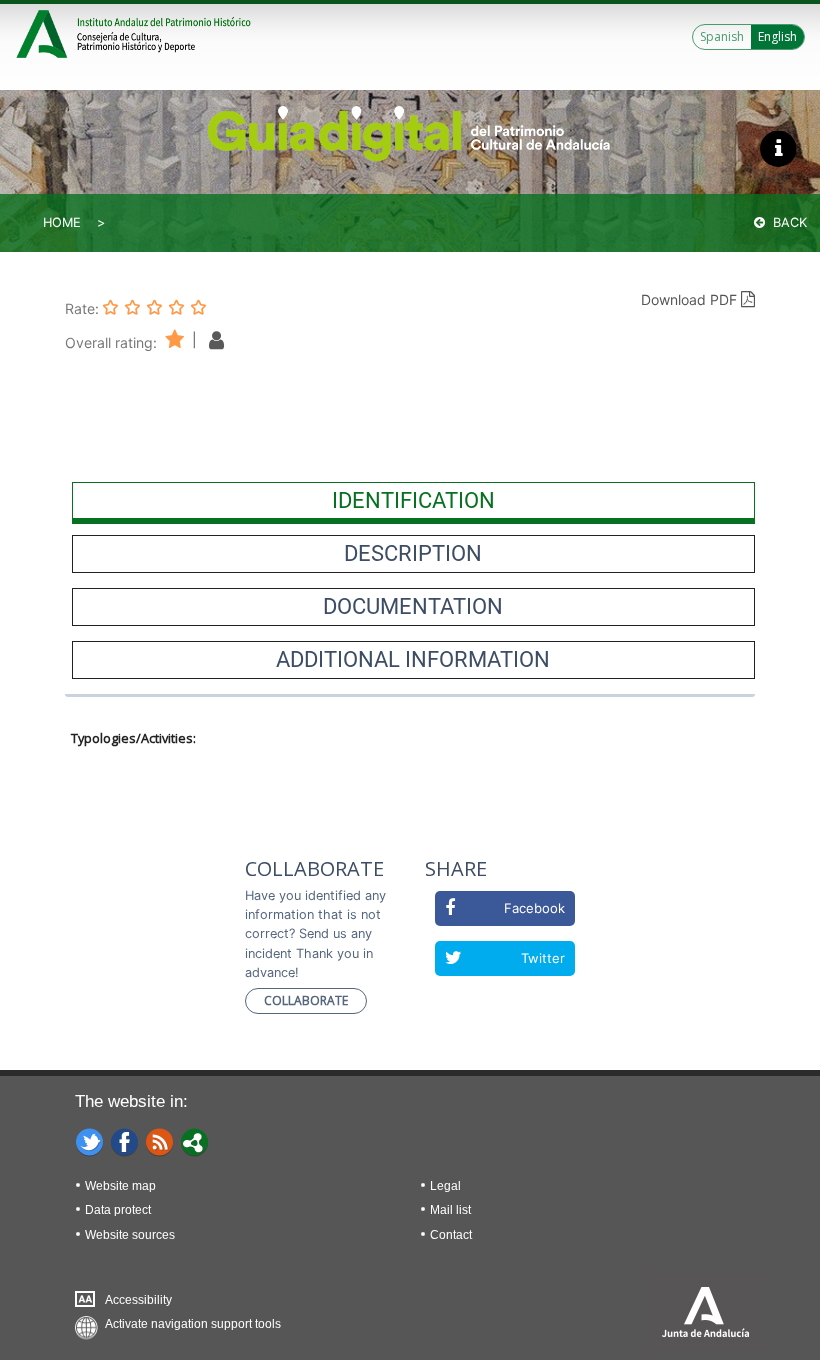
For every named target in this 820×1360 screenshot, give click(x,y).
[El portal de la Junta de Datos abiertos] (195, 1141)
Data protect (118, 1210)
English (777, 36)
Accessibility (138, 1300)
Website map (120, 1186)
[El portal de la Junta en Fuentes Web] (160, 1141)
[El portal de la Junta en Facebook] (125, 1141)
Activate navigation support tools (193, 1324)
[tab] (413, 501)
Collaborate (306, 1000)
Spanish (722, 36)
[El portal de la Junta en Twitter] (90, 1141)
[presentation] (413, 501)
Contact (451, 1235)
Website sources (130, 1235)
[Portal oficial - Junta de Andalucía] (45, 31)
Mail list (450, 1210)
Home (62, 222)
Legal (445, 1186)
